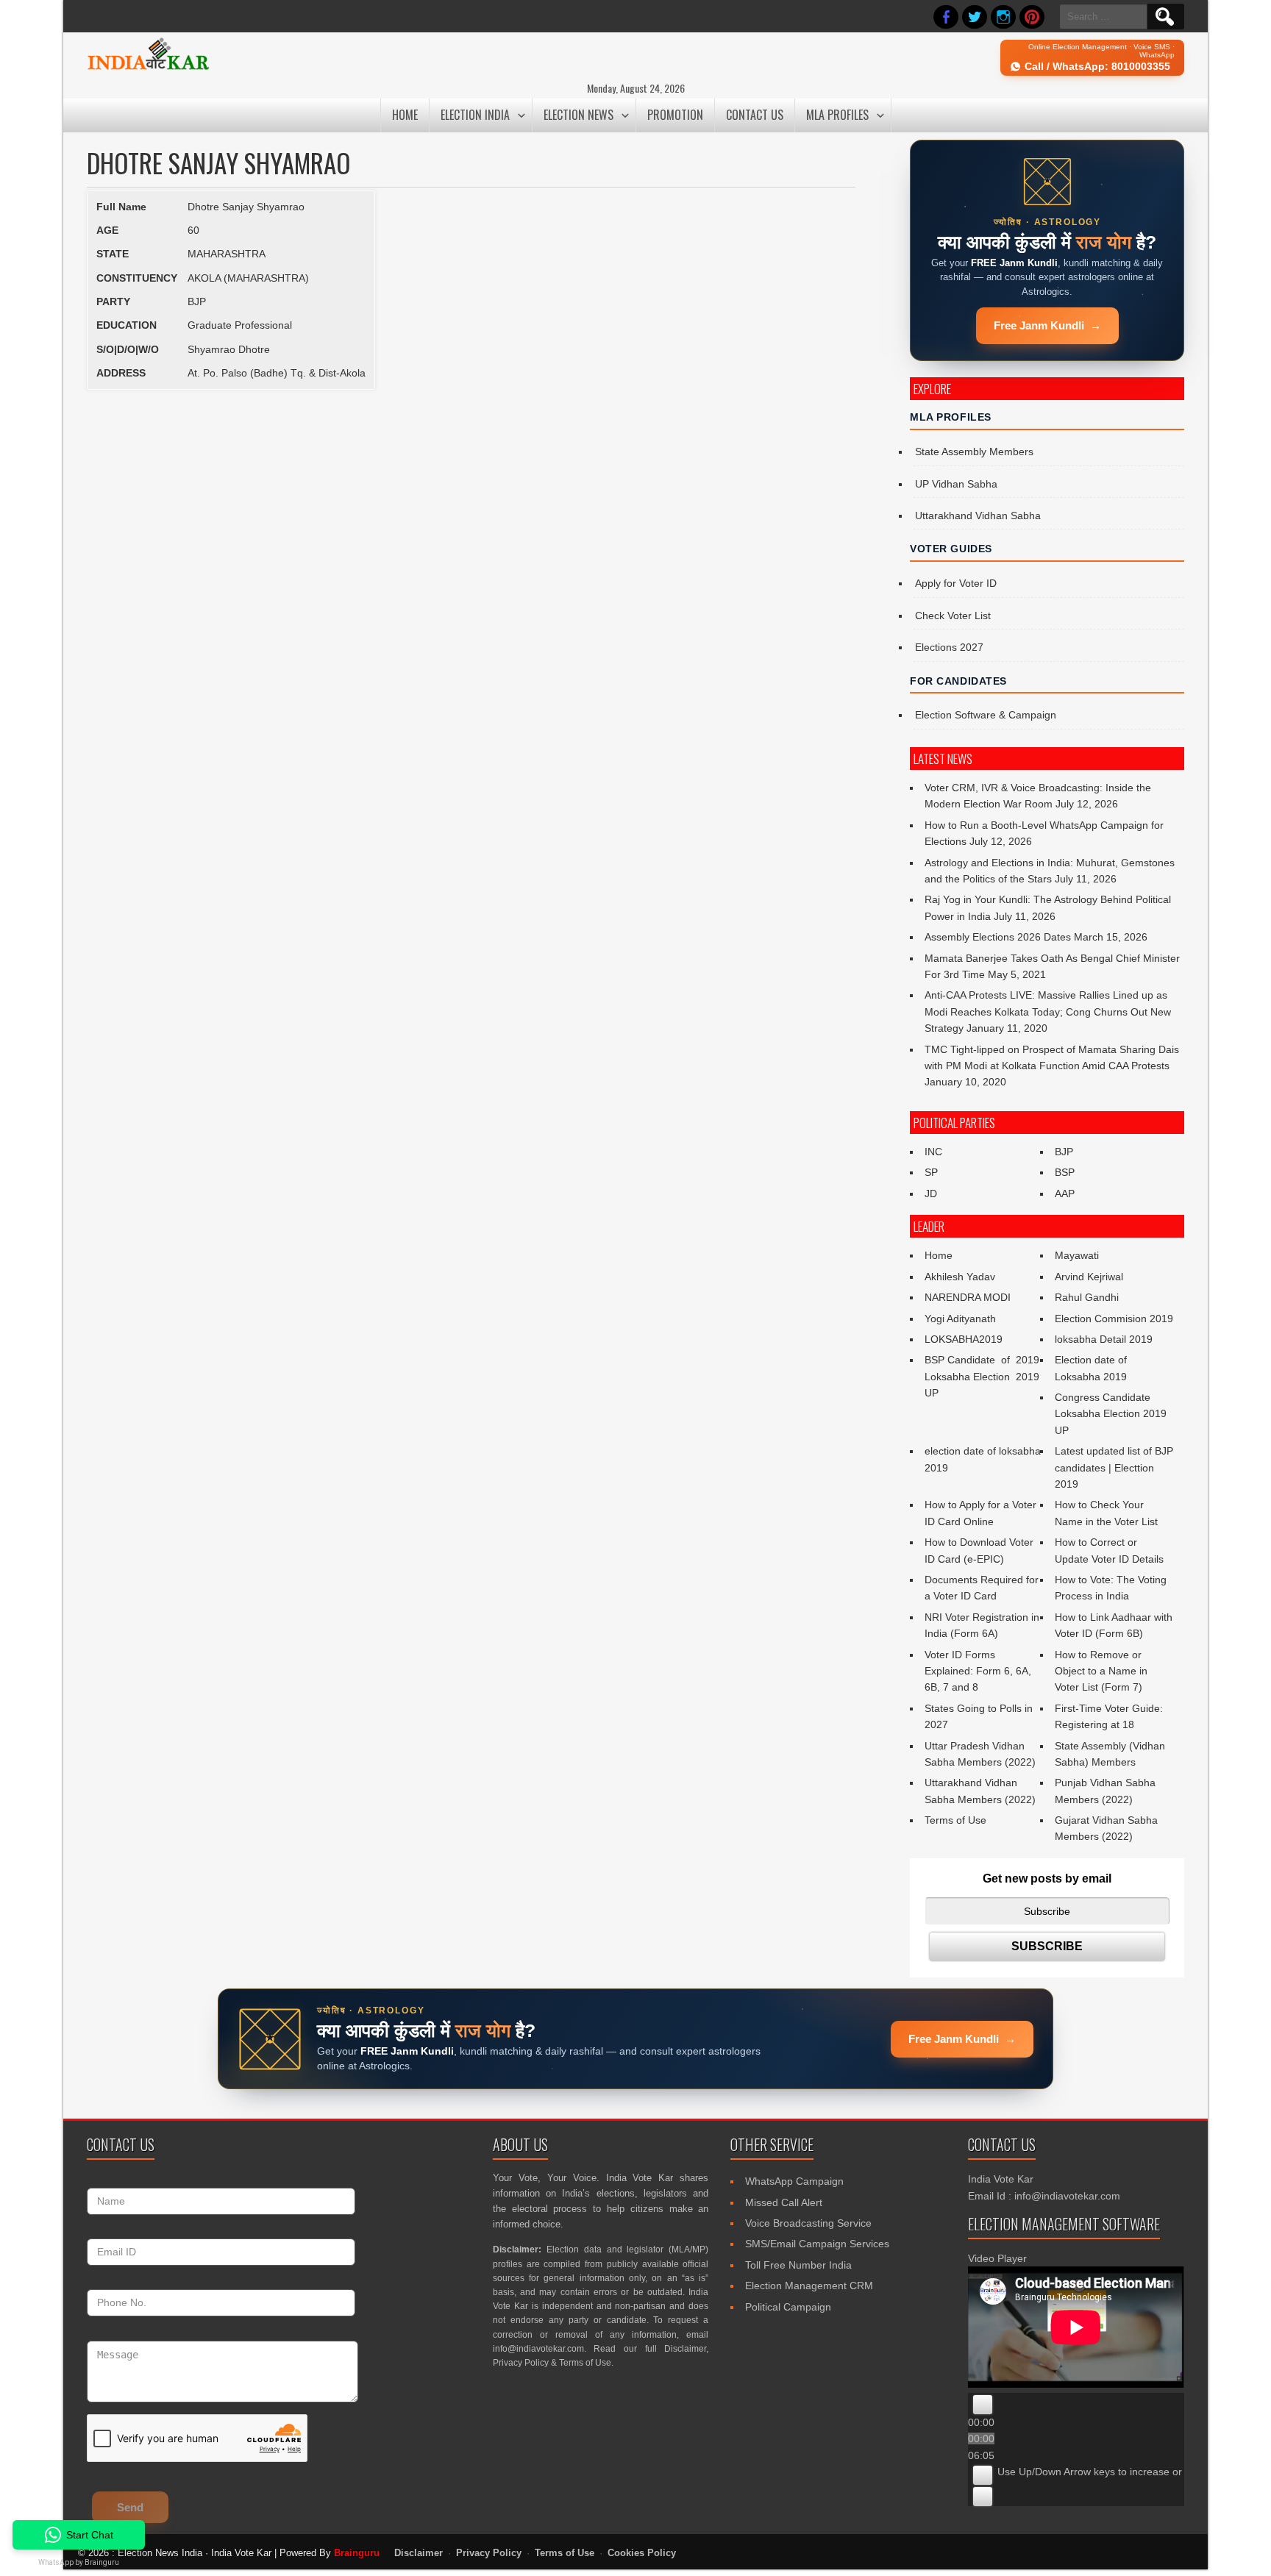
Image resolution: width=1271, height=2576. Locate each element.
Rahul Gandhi (1087, 1297)
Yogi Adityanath (960, 1319)
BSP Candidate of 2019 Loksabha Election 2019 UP (982, 1376)
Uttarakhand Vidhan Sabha (978, 515)
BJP (1064, 1152)
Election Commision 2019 (1114, 1319)
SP (931, 1172)
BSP (1065, 1172)
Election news (578, 115)
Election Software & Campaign (986, 715)
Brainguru (357, 2553)
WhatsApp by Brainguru (79, 2562)
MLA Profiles (837, 115)
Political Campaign (788, 2307)
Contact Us (755, 115)
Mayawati (1077, 1255)
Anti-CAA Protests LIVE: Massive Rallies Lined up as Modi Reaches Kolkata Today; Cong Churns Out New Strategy (1048, 1012)
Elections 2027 (949, 647)
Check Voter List (953, 616)
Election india (475, 115)
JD (931, 1194)
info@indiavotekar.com (538, 2349)
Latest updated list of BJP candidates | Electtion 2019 (1114, 1467)
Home (405, 115)
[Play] (983, 2405)
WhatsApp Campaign (794, 2181)
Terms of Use (955, 1820)
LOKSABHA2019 (964, 1339)
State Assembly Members (974, 452)
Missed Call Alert (784, 2202)
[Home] (148, 68)
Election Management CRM (809, 2286)
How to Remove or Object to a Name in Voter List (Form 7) (1101, 1671)
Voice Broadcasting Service (808, 2223)
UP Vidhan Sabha (956, 484)
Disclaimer (685, 2349)
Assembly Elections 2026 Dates (998, 937)
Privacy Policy (521, 2363)
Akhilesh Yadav (960, 1277)
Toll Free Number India (798, 2265)
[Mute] (983, 2475)
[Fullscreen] (983, 2497)
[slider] (1133, 2472)
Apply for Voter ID (956, 583)
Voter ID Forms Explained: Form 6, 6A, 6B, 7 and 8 (978, 1671)
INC (933, 1152)
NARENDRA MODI (968, 1297)
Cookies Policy (642, 2553)
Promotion (675, 115)
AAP (1065, 1194)
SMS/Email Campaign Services (817, 2244)
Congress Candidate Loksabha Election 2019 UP (1111, 1414)
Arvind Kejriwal (1089, 1277)
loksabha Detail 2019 (1104, 1339)
